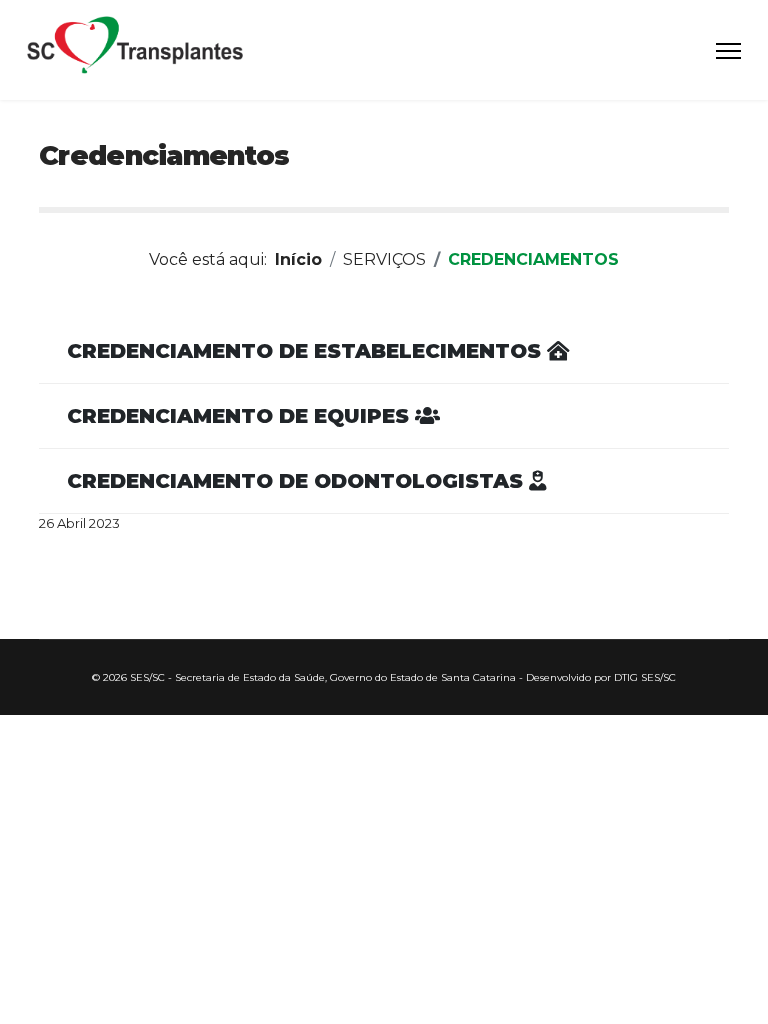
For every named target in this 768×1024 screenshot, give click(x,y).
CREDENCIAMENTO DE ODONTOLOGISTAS (298, 481)
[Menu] (728, 51)
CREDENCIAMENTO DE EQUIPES (241, 416)
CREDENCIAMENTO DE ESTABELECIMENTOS (307, 351)
